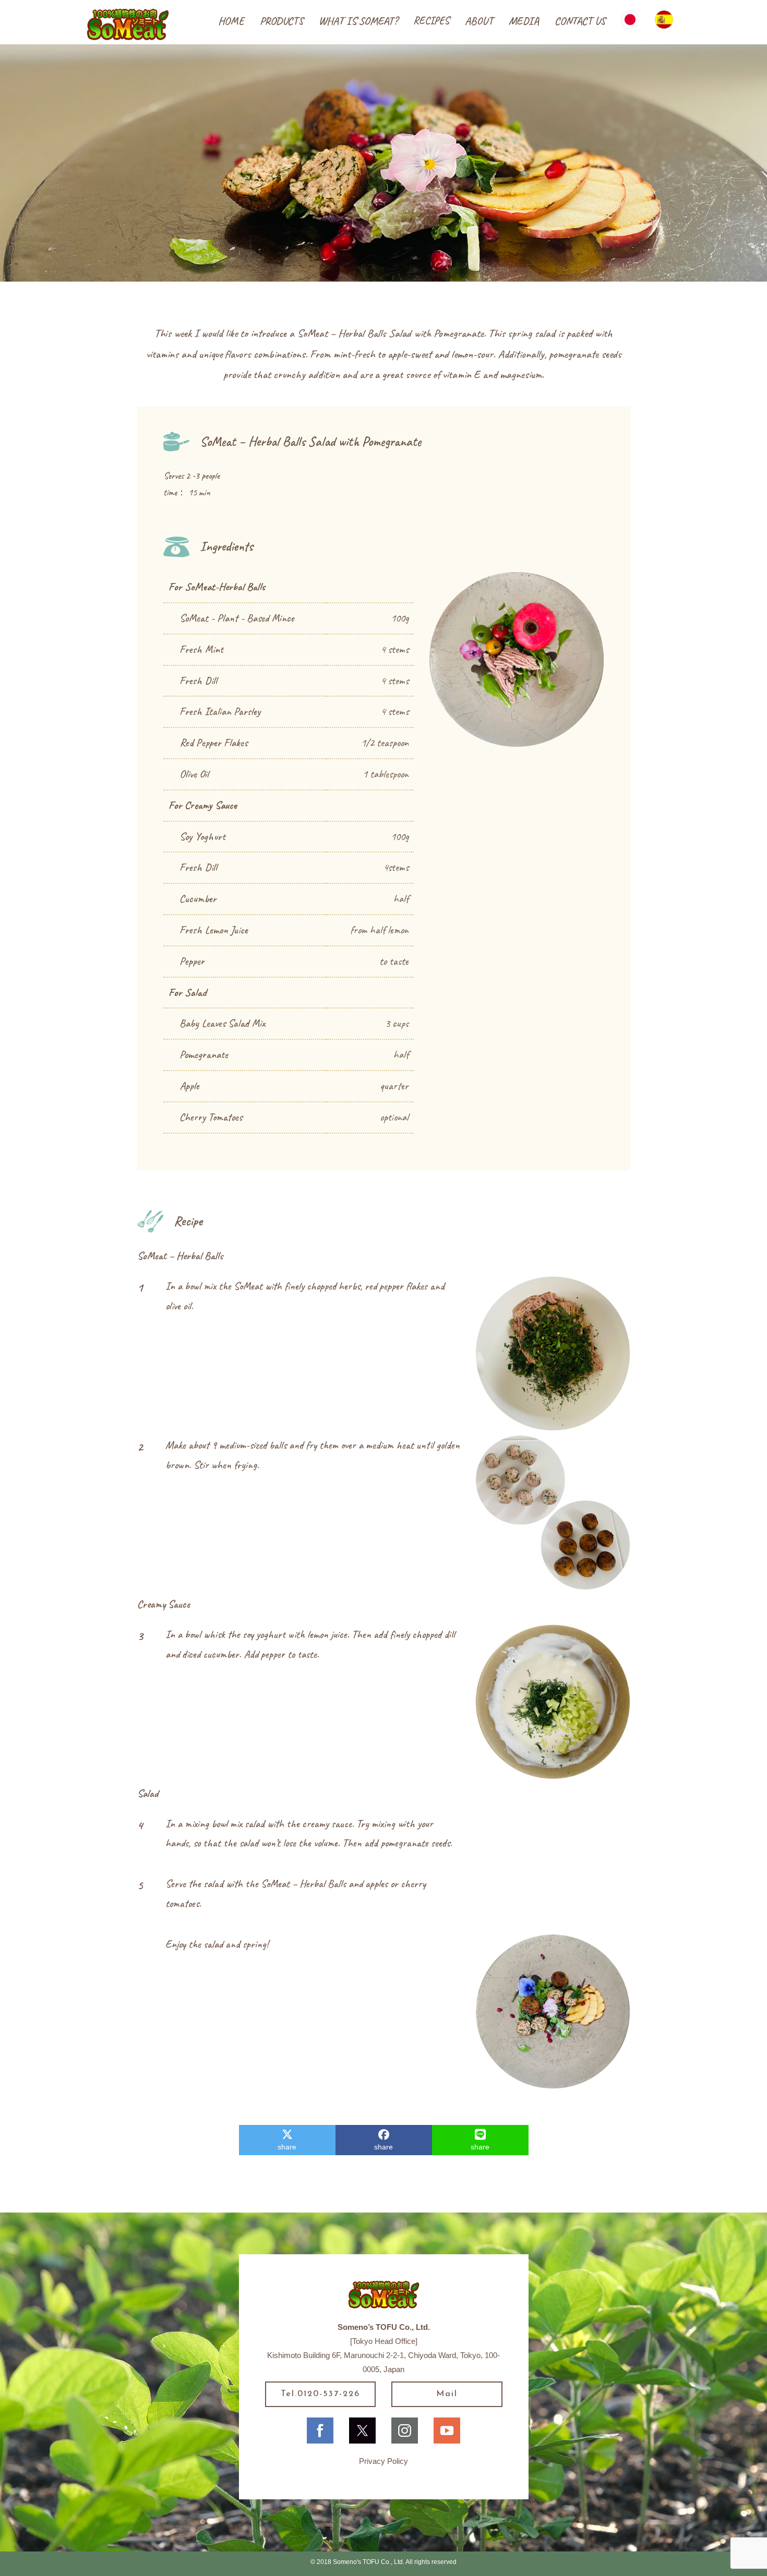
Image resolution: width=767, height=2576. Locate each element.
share (287, 2147)
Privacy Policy (383, 2461)
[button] (281, 21)
